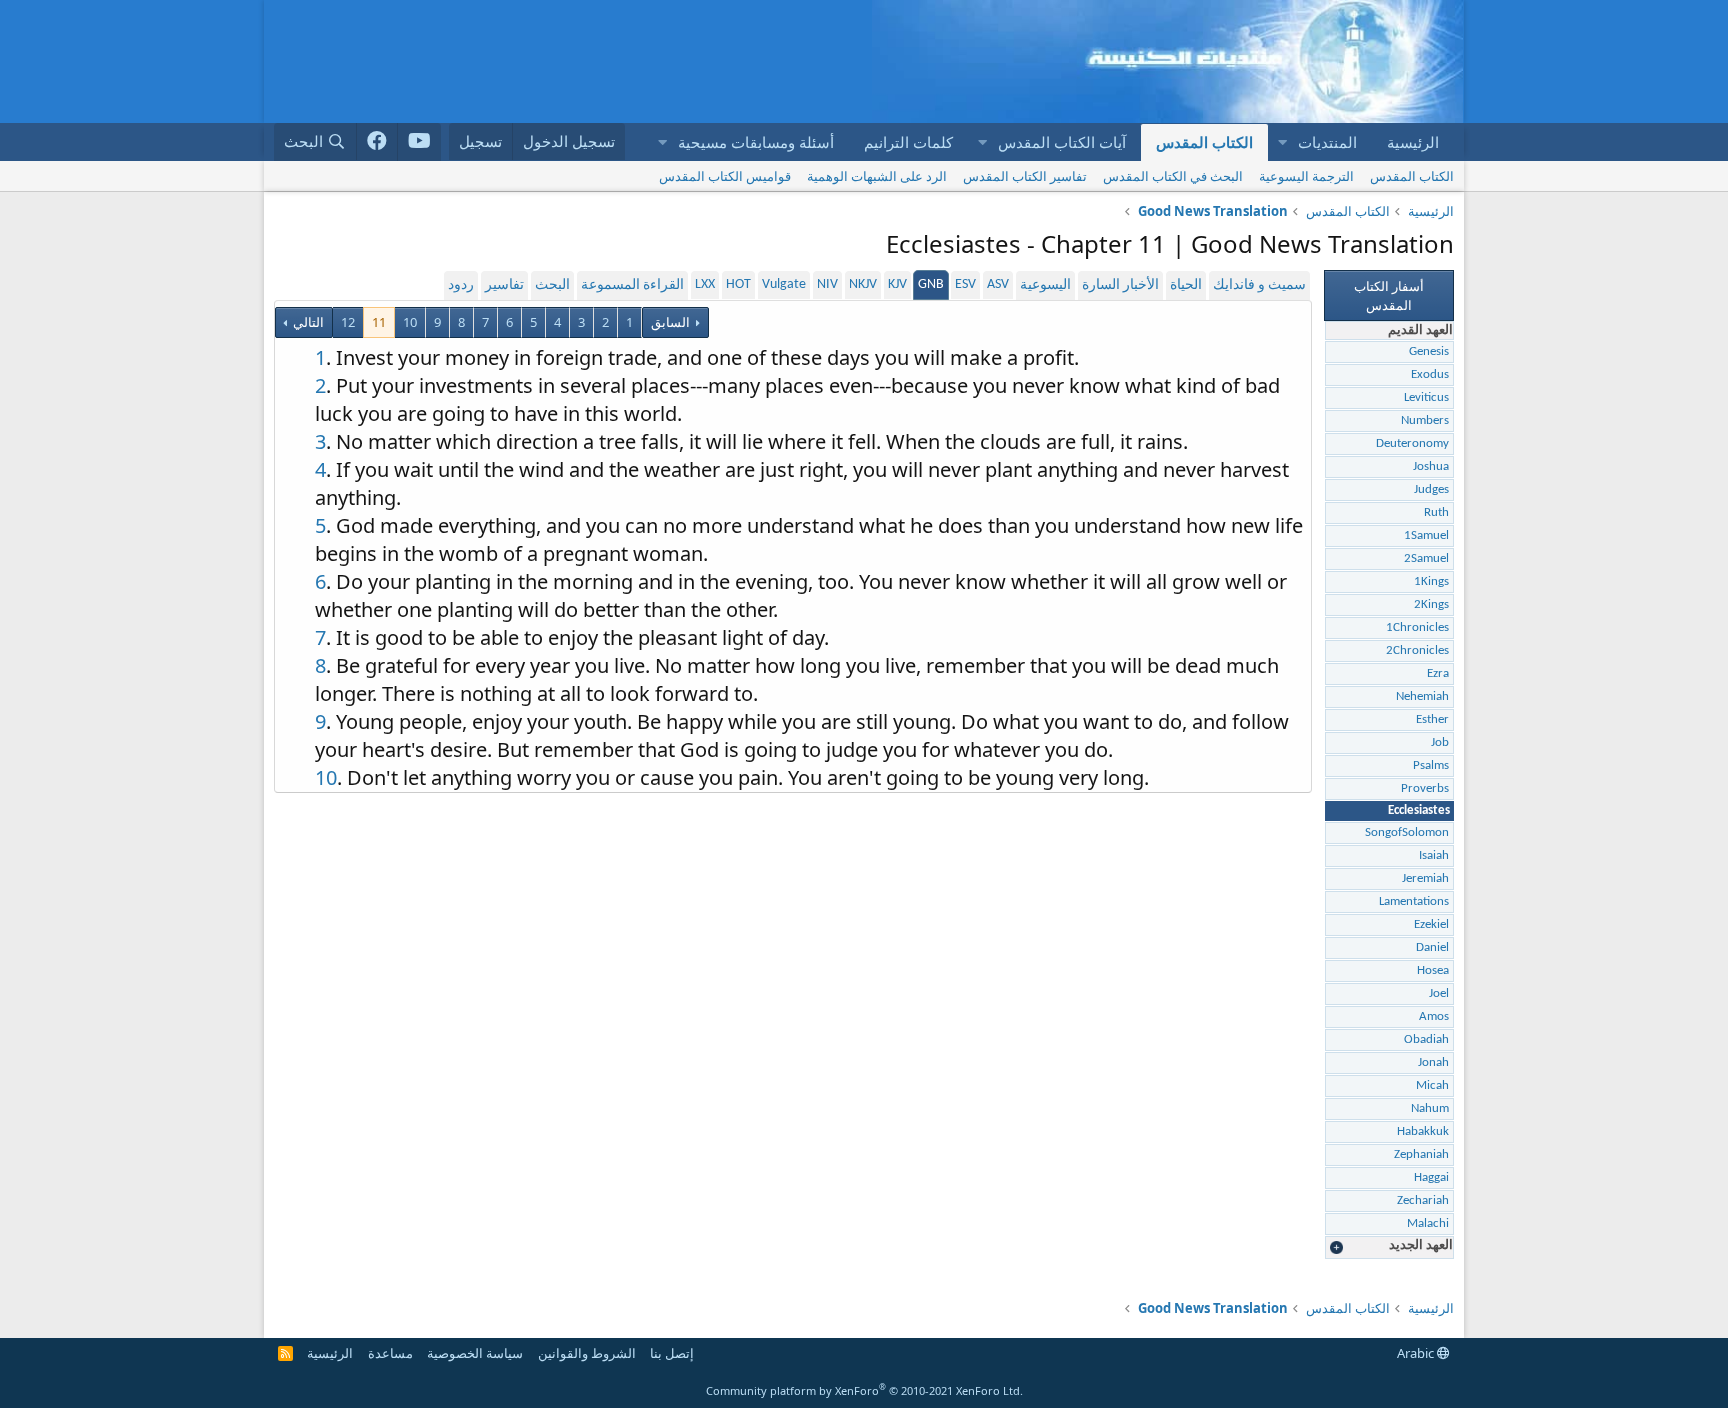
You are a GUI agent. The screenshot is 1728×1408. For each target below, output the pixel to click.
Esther (1432, 719)
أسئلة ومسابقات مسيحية (756, 142)
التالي (307, 322)
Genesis (1429, 351)
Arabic (1417, 1353)
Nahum (1430, 1108)
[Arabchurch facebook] (377, 142)
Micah (1432, 1085)
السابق (670, 322)
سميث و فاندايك (1259, 285)
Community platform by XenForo (864, 1390)
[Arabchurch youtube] (419, 142)
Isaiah (1434, 855)
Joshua (1431, 466)
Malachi (1428, 1223)
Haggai (1431, 1177)
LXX (705, 284)
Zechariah (1423, 1200)
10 (410, 322)
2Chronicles (1417, 650)
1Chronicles (1417, 627)
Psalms (1431, 765)
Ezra (1438, 673)
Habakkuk (1423, 1131)
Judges (1431, 489)
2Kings (1431, 604)
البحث (552, 285)
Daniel (1432, 947)
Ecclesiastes (1419, 810)
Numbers (1425, 420)
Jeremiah (1425, 878)
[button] (1282, 142)
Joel (1439, 993)
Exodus (1430, 374)
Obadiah (1426, 1039)
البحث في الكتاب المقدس (1173, 176)
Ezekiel (1431, 924)
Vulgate (784, 284)
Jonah (1433, 1062)
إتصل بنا (672, 1353)
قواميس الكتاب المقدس (725, 176)
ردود (461, 285)
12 (348, 322)
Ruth (1436, 512)
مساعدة (390, 1353)
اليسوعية (1045, 285)
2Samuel (1426, 558)
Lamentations (1414, 901)
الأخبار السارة (1120, 285)
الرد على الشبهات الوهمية (877, 176)
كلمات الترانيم (908, 142)
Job (1440, 742)
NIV (827, 284)
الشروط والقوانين (587, 1353)
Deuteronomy (1412, 443)
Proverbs (1425, 788)
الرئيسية (1413, 142)
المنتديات (1327, 142)
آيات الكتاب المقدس (1062, 142)
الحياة (1186, 285)
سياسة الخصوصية (475, 1353)
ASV (998, 284)
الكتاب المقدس (1204, 142)
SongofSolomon (1407, 832)
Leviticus (1426, 397)
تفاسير (504, 285)
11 (379, 322)
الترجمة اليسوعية (1306, 176)
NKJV (863, 284)
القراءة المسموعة (632, 285)
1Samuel (1426, 535)
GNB (931, 284)
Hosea (1433, 970)
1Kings (1431, 581)
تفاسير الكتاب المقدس (1025, 176)
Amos (1434, 1016)
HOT (738, 284)
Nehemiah (1422, 696)
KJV (897, 284)
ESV (965, 284)
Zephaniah (1421, 1154)
